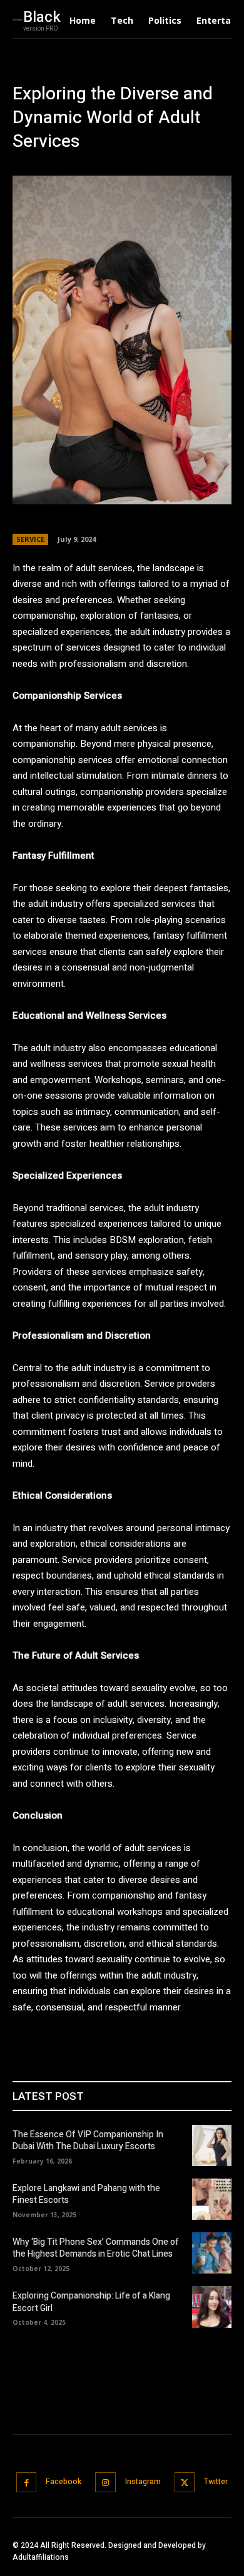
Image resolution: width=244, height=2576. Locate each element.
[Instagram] (105, 2483)
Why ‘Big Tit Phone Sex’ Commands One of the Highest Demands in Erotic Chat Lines (96, 2248)
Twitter (216, 2482)
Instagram (143, 2482)
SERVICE (30, 539)
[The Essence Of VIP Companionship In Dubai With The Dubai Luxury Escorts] (212, 2145)
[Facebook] (27, 2483)
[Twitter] (185, 2483)
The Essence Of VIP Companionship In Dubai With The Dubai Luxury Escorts (88, 2141)
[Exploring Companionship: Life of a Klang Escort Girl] (212, 2307)
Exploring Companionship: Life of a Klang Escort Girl (91, 2302)
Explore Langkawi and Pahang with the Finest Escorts (86, 2194)
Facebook (64, 2482)
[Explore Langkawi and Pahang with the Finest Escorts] (212, 2199)
